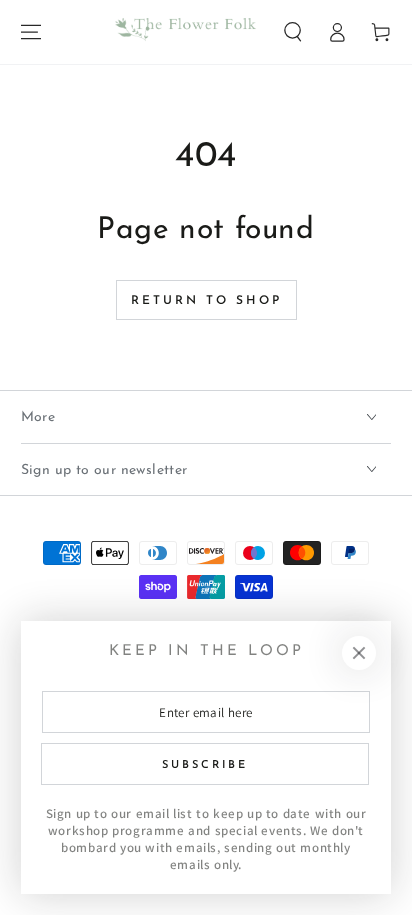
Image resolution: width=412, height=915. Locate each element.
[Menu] (31, 32)
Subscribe (205, 765)
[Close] (359, 653)
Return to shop (206, 301)
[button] (293, 32)
